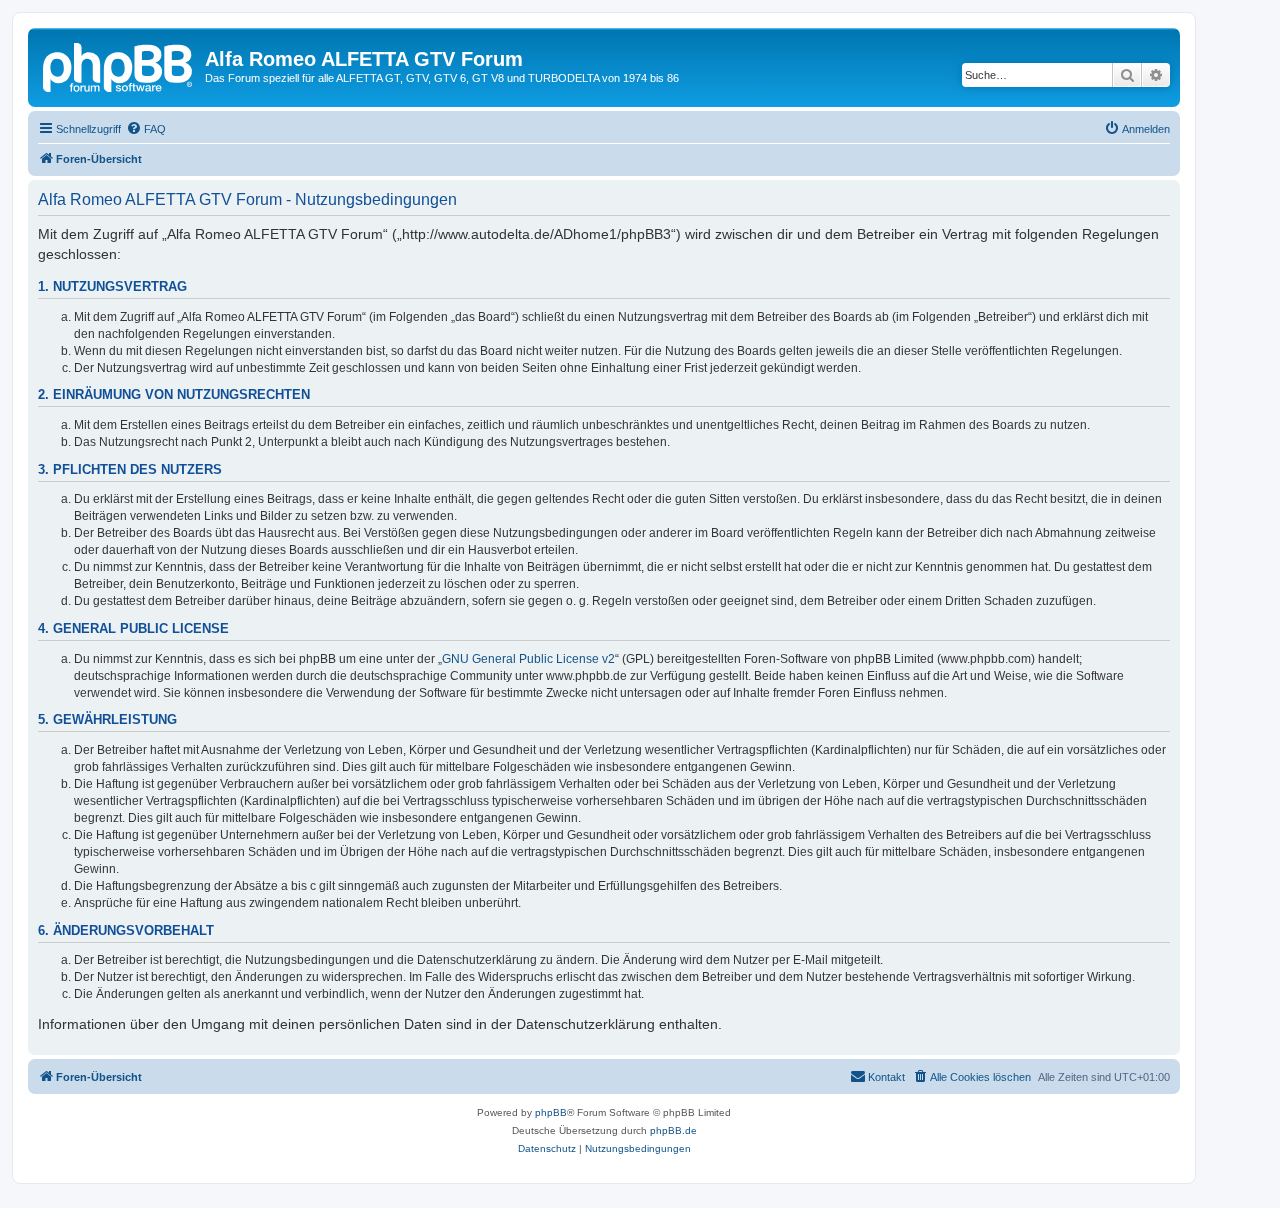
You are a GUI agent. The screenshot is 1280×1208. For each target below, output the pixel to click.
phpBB (551, 1112)
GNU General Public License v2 (528, 659)
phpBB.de (673, 1130)
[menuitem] (146, 129)
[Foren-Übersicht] (119, 65)
